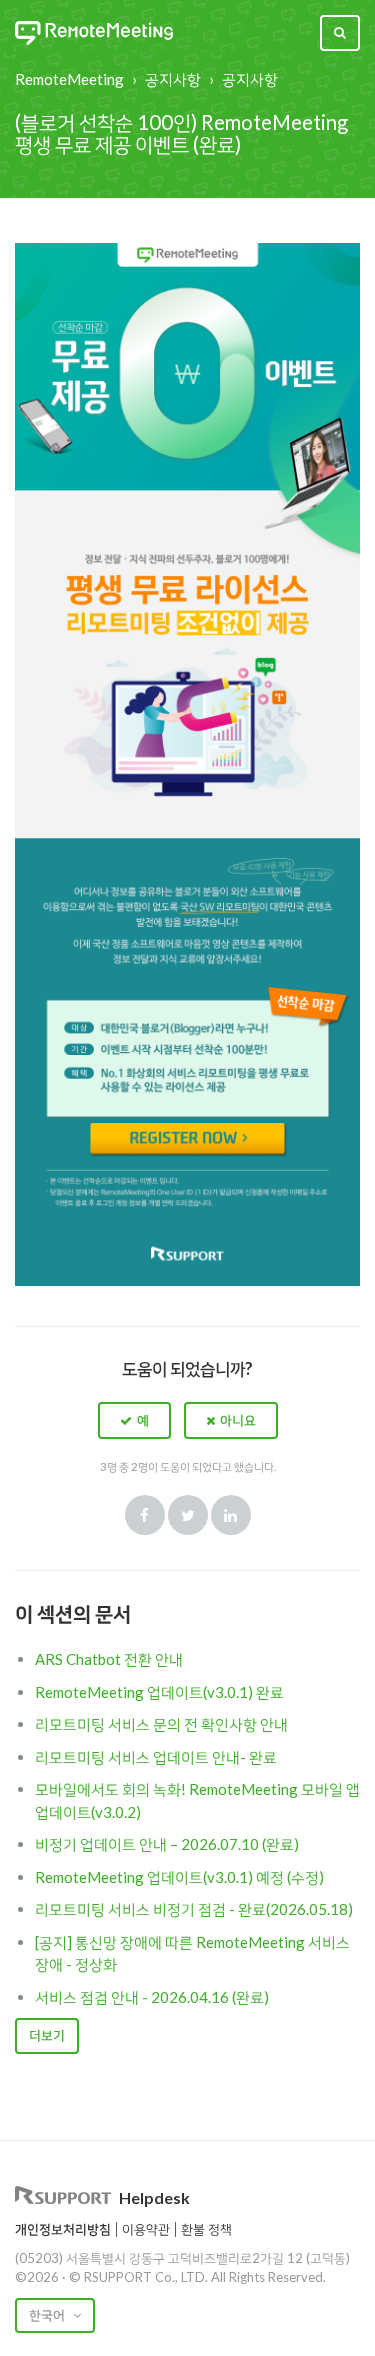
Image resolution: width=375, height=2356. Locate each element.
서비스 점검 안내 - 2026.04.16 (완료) (152, 1997)
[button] (134, 1420)
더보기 (47, 2035)
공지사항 (173, 79)
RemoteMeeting (69, 79)
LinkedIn (231, 1515)
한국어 (48, 2315)
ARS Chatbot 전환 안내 (109, 1659)
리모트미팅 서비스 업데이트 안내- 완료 (156, 1757)
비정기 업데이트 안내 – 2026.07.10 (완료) (167, 1844)
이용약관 (146, 2229)
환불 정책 (206, 2229)
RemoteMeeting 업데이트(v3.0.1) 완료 (159, 1692)
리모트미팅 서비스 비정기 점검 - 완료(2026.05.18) (194, 1909)
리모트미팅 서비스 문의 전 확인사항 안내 (161, 1724)
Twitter (188, 1515)
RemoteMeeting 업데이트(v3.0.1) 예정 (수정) (179, 1877)
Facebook (145, 1515)
